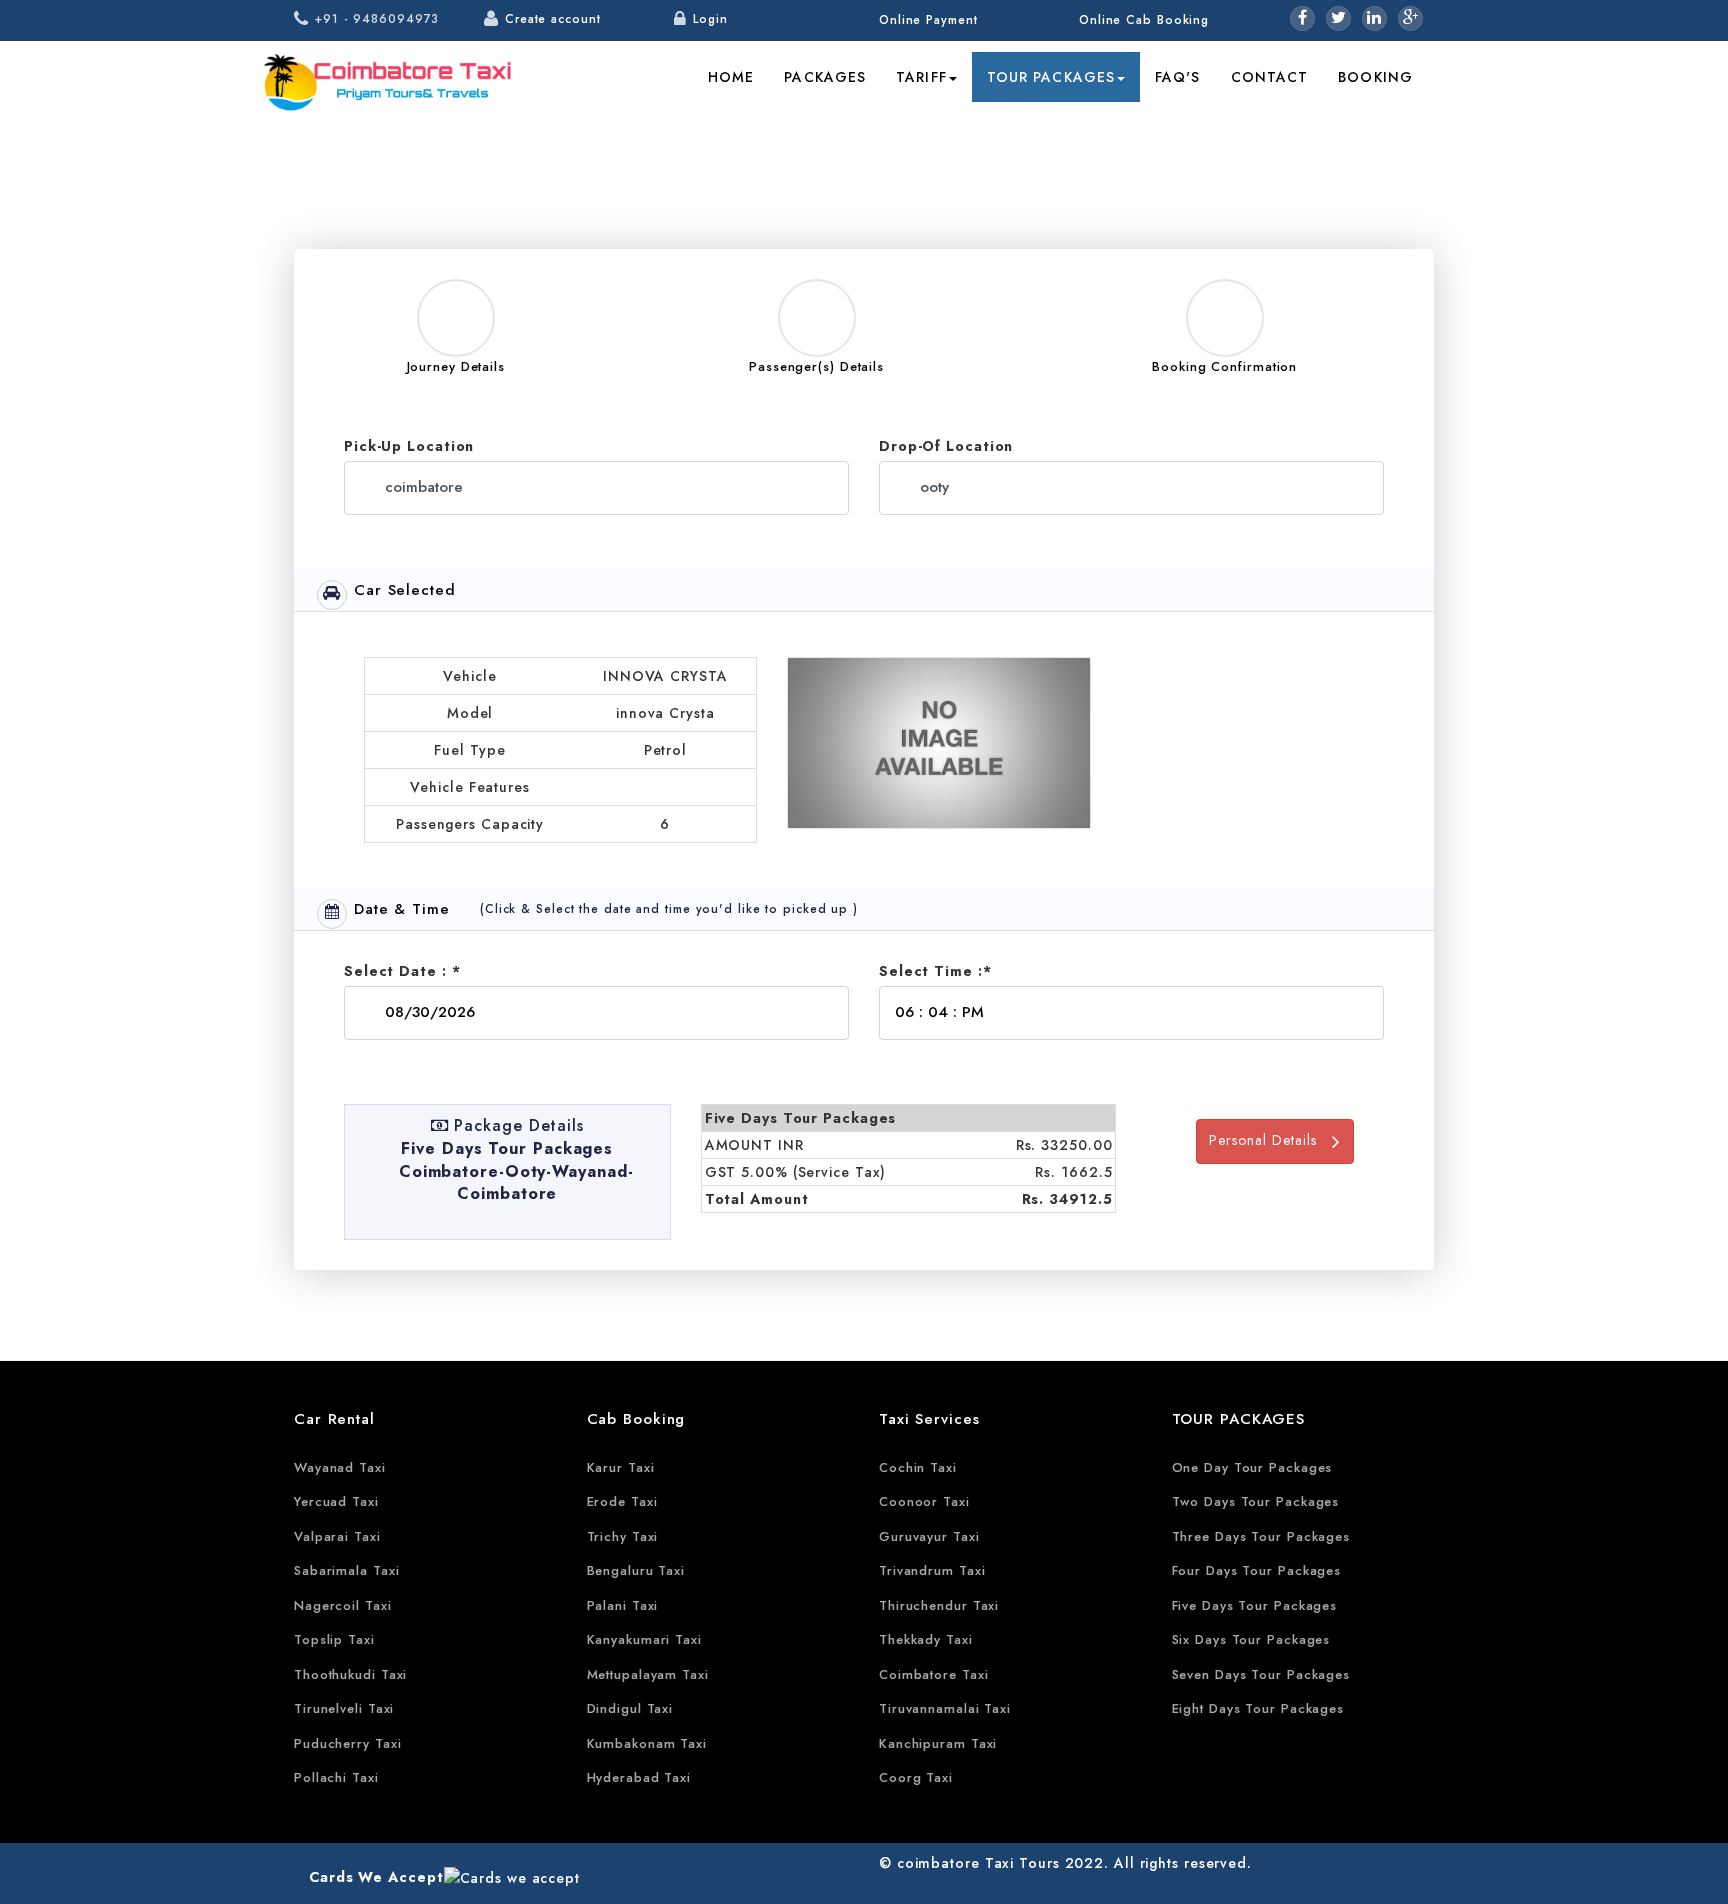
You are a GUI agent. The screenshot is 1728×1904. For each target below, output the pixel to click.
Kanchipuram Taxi (938, 1743)
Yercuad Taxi (336, 1501)
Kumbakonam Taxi (647, 1743)
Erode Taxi (622, 1501)
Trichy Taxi (623, 1536)
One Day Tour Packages (1252, 1467)
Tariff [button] (921, 77)
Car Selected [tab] (405, 590)
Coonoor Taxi (924, 1501)
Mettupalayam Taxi (648, 1674)
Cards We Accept (376, 1877)
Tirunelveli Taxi (344, 1708)
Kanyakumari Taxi (644, 1639)
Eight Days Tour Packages (1258, 1708)
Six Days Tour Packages (1251, 1639)
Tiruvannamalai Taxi (945, 1708)
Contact (1270, 77)
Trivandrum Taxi (932, 1570)
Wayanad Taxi (340, 1467)
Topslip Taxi (334, 1639)
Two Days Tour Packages (1256, 1501)
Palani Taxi (623, 1605)
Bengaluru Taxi (636, 1570)
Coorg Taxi (916, 1777)
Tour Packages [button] (1051, 77)
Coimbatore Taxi (934, 1674)
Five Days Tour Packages (1255, 1605)
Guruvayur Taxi (929, 1536)
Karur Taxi (621, 1467)
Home (731, 77)
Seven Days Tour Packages (1261, 1674)
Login (710, 19)
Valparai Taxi (337, 1536)
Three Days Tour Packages (1261, 1536)
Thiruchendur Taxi (939, 1605)
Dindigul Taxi (630, 1708)
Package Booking (1251, 129)
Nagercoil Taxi (343, 1605)
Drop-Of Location (946, 446)
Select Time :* (935, 971)
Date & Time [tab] (402, 909)
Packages (825, 77)
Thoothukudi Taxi (350, 1674)
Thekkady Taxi (926, 1639)
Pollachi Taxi (336, 1777)
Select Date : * (402, 971)
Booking (1375, 77)
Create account (553, 19)
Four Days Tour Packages (1257, 1570)
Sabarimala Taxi (347, 1570)
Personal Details (1270, 1140)
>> (1162, 129)
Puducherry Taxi (348, 1743)
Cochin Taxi (918, 1467)
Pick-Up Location (409, 446)
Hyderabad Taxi (639, 1777)
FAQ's (1178, 77)
